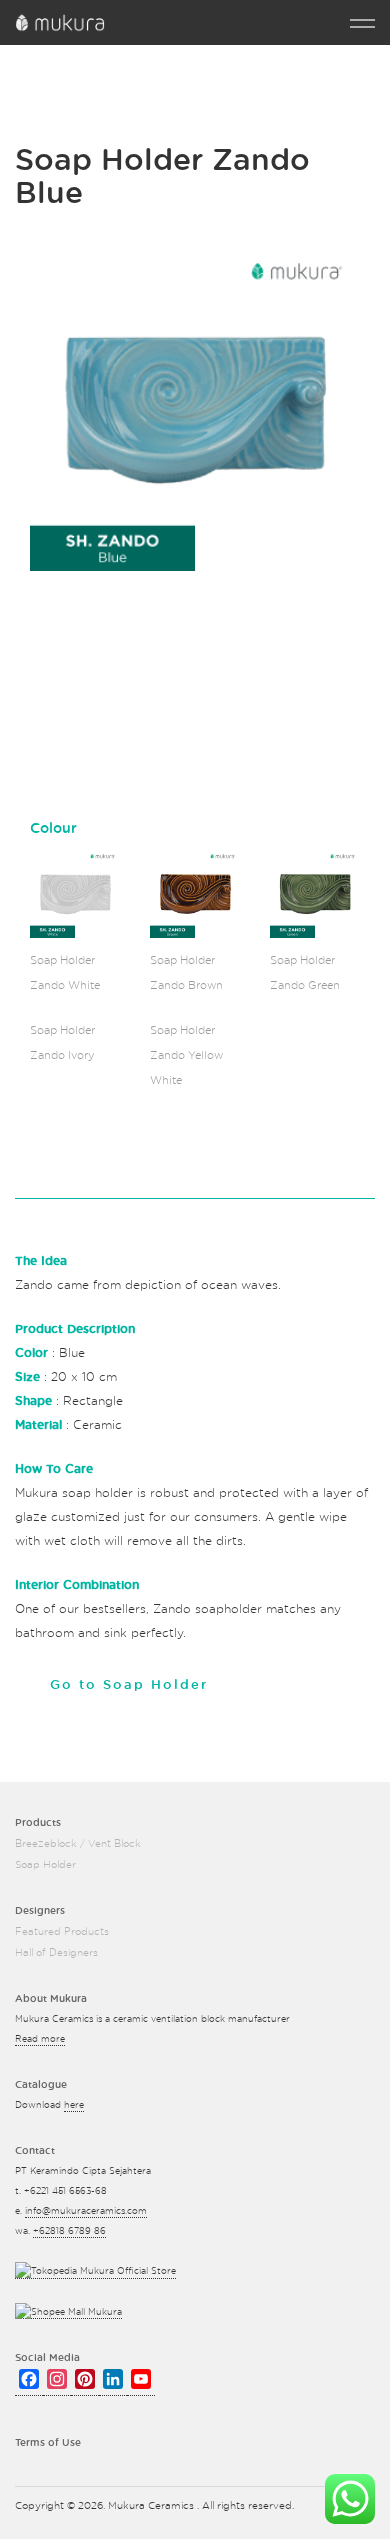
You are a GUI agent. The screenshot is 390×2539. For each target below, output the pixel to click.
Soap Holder (45, 1865)
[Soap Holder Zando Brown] (195, 893)
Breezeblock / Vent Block (78, 1844)
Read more (40, 2039)
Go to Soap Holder (129, 1685)
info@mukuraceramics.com (86, 2211)
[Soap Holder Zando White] (75, 893)
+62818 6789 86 (69, 2231)
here (74, 2105)
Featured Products (62, 1932)
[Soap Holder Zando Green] (315, 893)
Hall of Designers (56, 1953)
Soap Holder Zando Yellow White (186, 1055)
